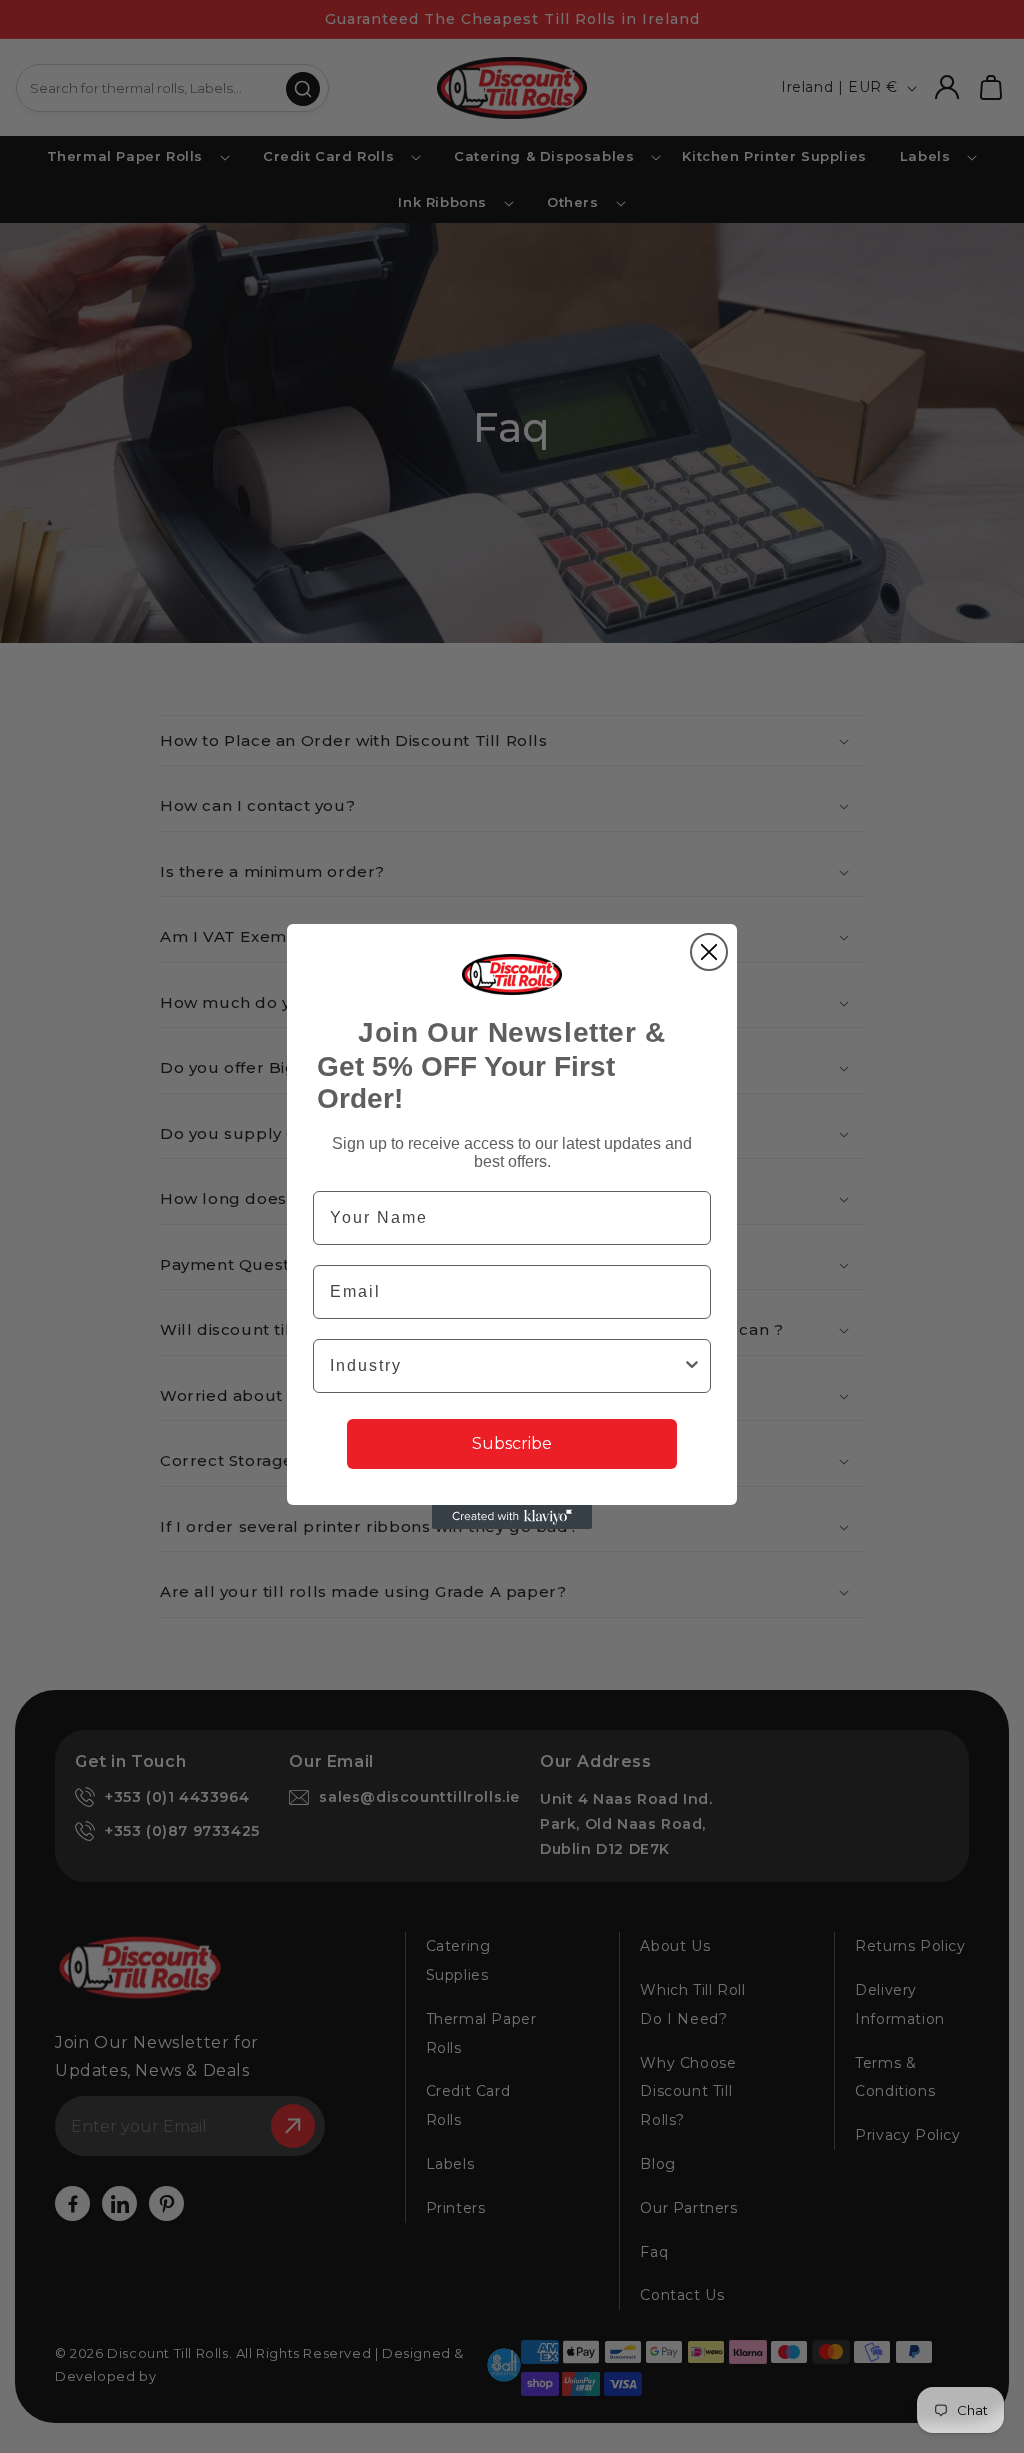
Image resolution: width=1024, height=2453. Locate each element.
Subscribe (512, 1443)
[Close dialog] (709, 952)
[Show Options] (692, 1366)
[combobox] (506, 1366)
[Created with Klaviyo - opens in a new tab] (512, 1517)
